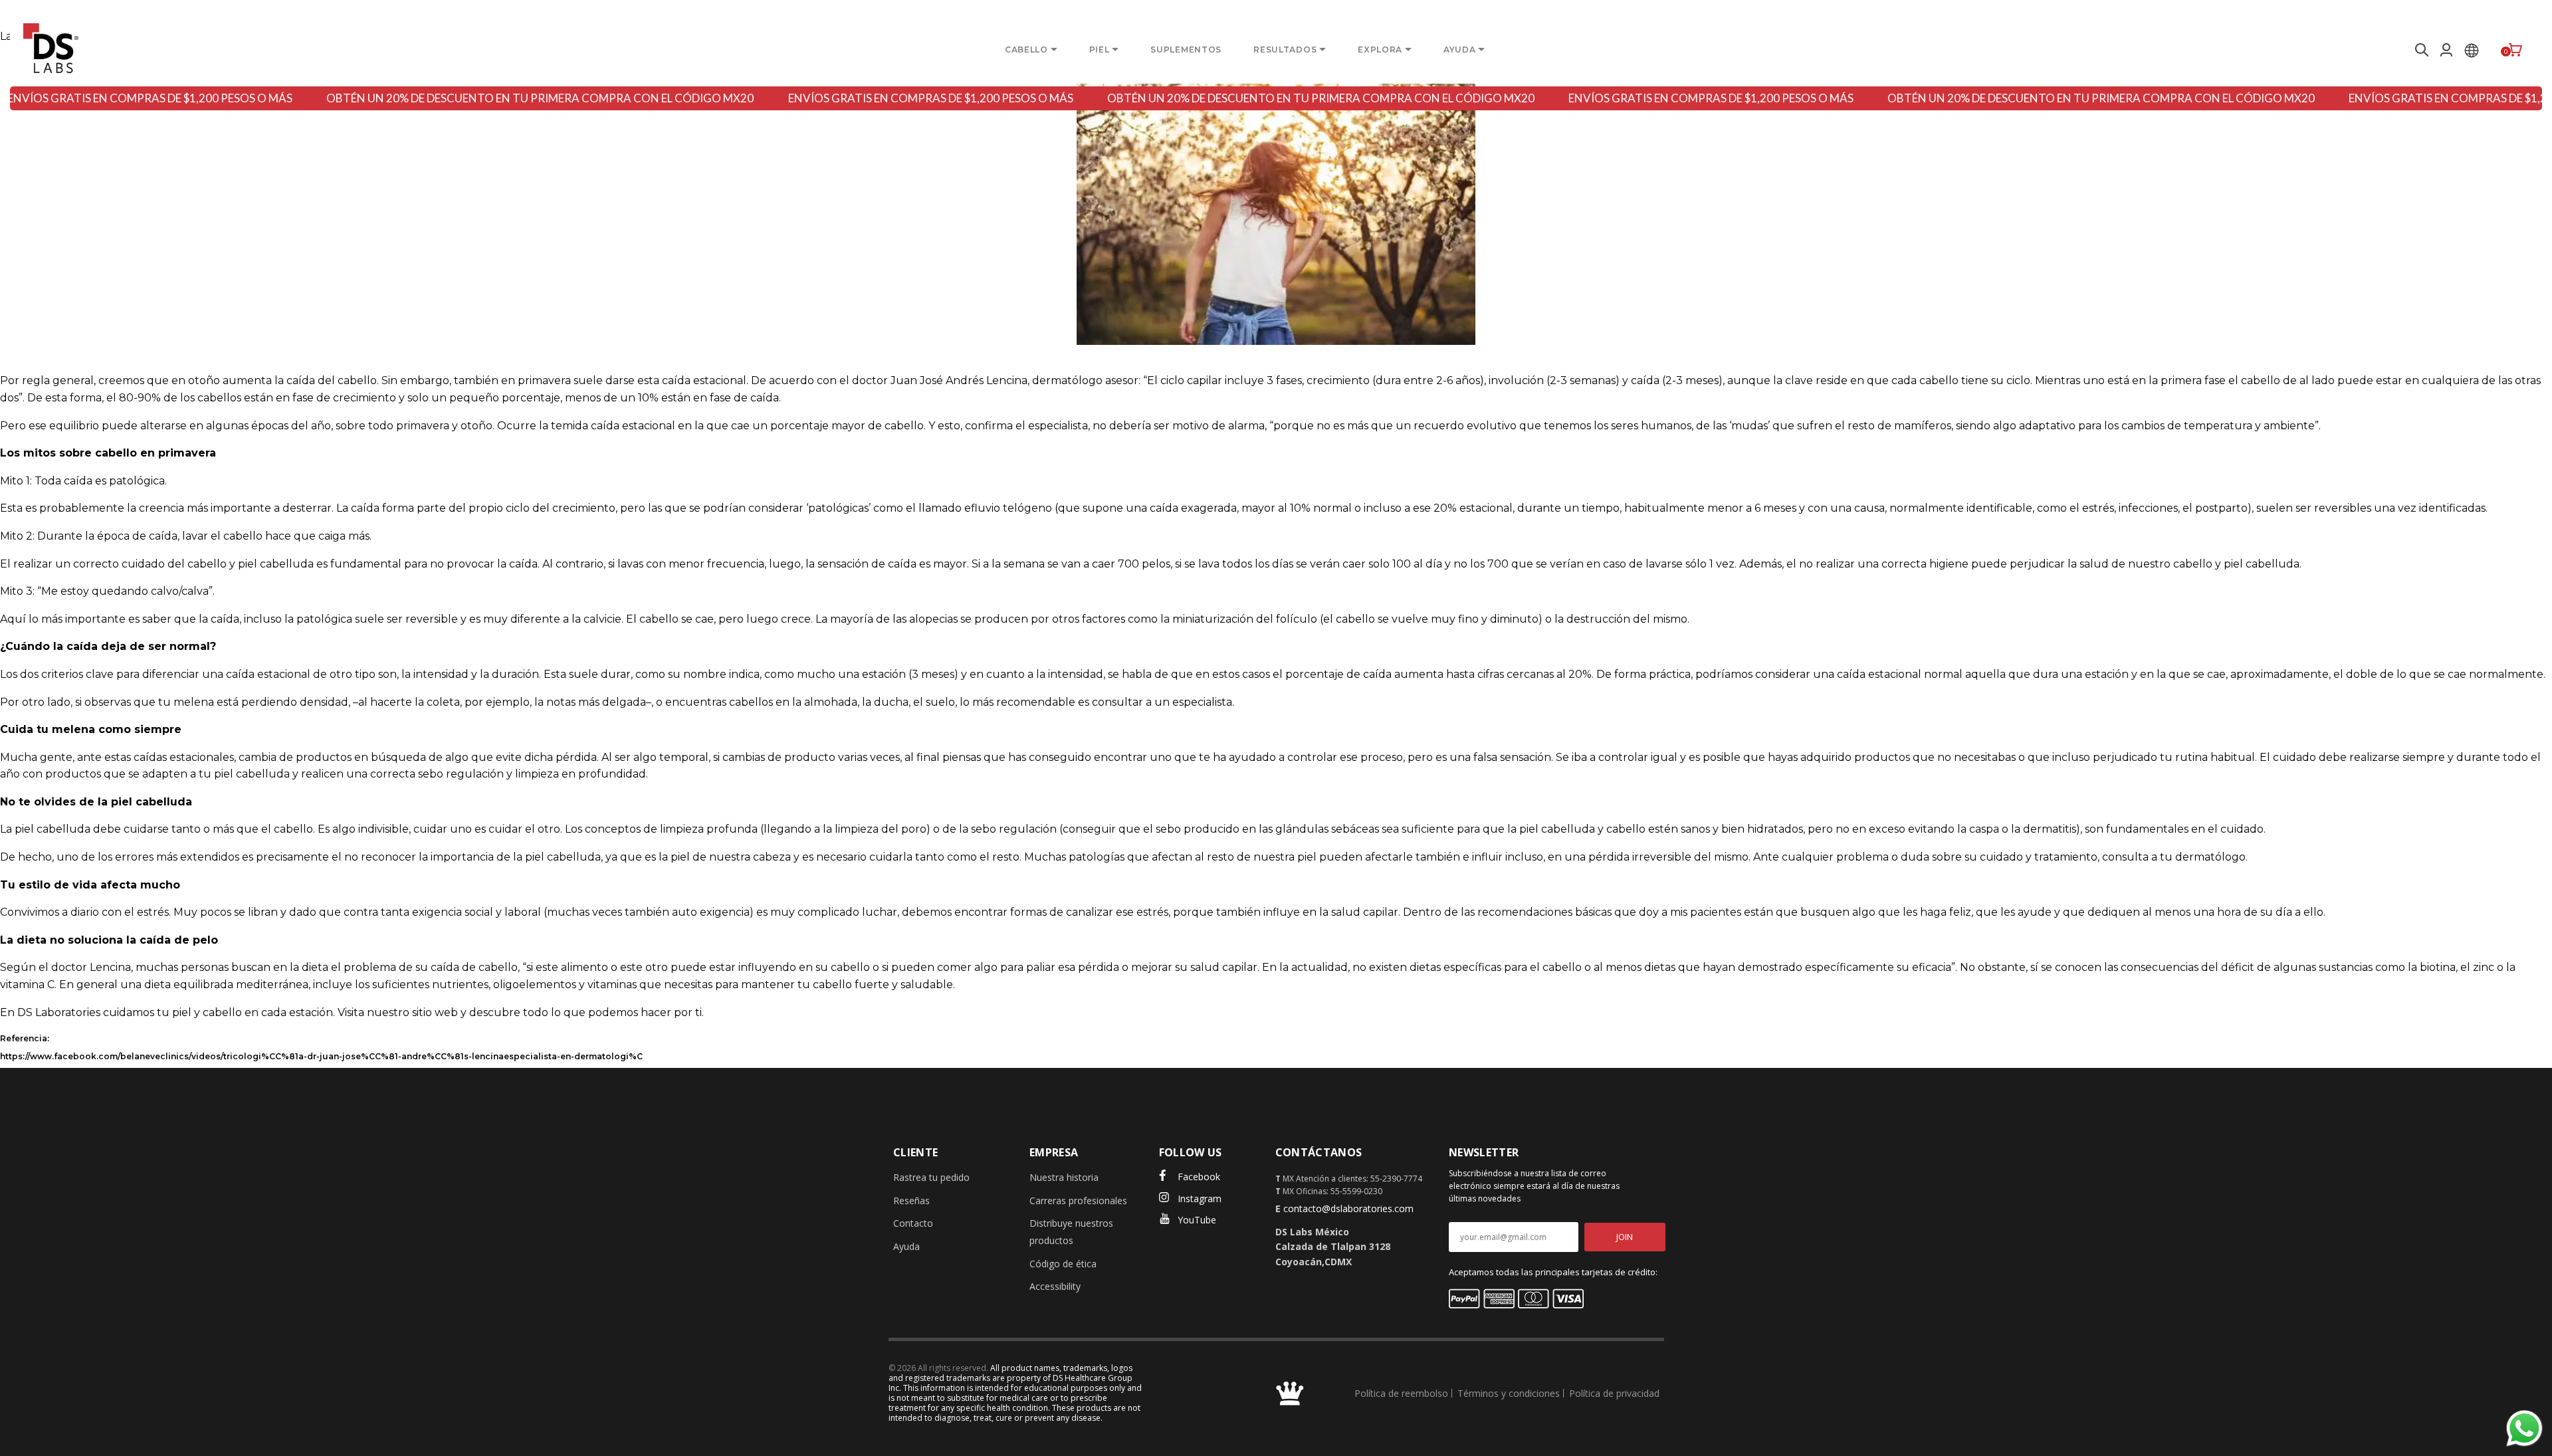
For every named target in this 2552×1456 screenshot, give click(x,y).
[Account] (2446, 50)
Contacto (913, 1223)
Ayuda (906, 1246)
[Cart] (2515, 50)
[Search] (2420, 50)
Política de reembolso (1401, 1393)
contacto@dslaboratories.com (1348, 1208)
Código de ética (1063, 1264)
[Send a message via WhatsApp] (2524, 1428)
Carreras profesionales (1078, 1200)
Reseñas (911, 1200)
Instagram (1200, 1198)
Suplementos (1186, 50)
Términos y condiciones (1509, 1393)
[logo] (51, 48)
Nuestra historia (1064, 1177)
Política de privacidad (1614, 1393)
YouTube (1197, 1220)
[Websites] (2472, 50)
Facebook (1199, 1177)
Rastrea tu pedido (931, 1177)
